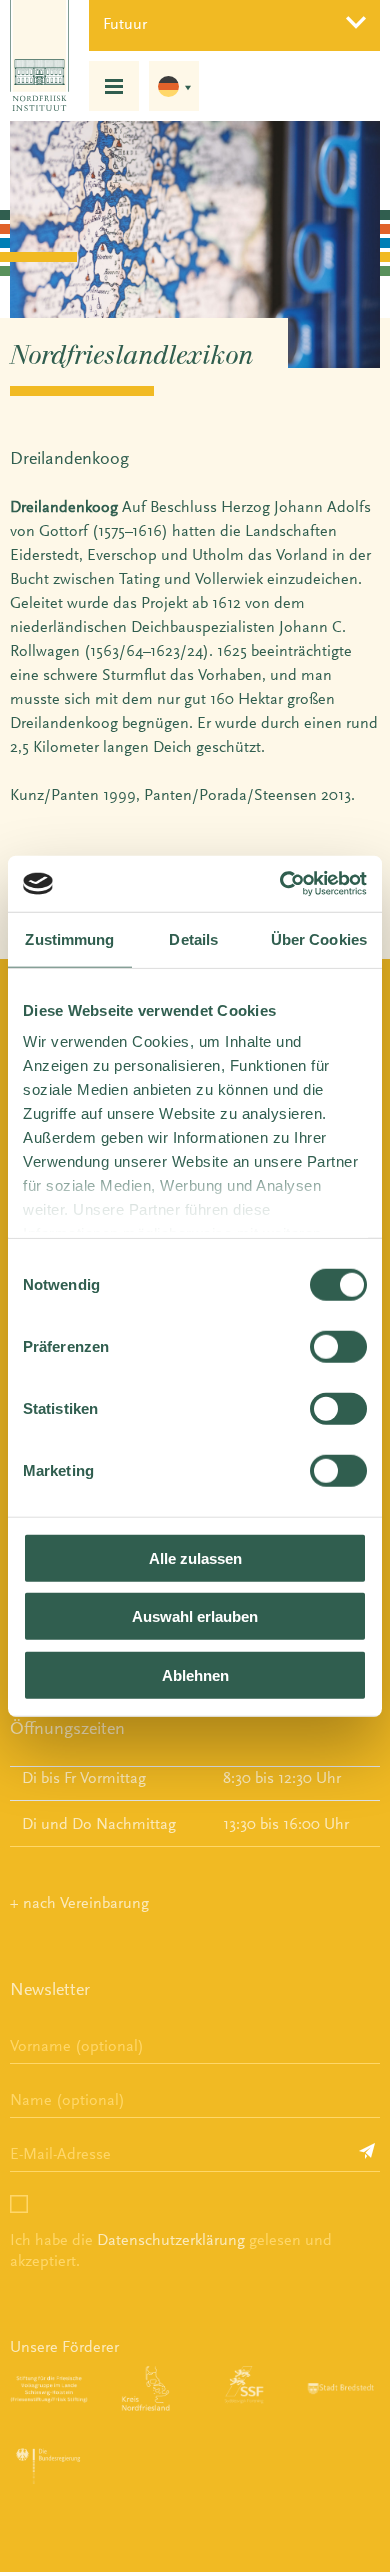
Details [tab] (193, 938)
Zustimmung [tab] (69, 938)
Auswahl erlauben (195, 1616)
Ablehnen (195, 1674)
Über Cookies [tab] (319, 938)
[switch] (338, 1346)
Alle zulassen (195, 1557)
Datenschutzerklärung (171, 2239)
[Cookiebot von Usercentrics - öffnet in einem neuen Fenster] (280, 884)
